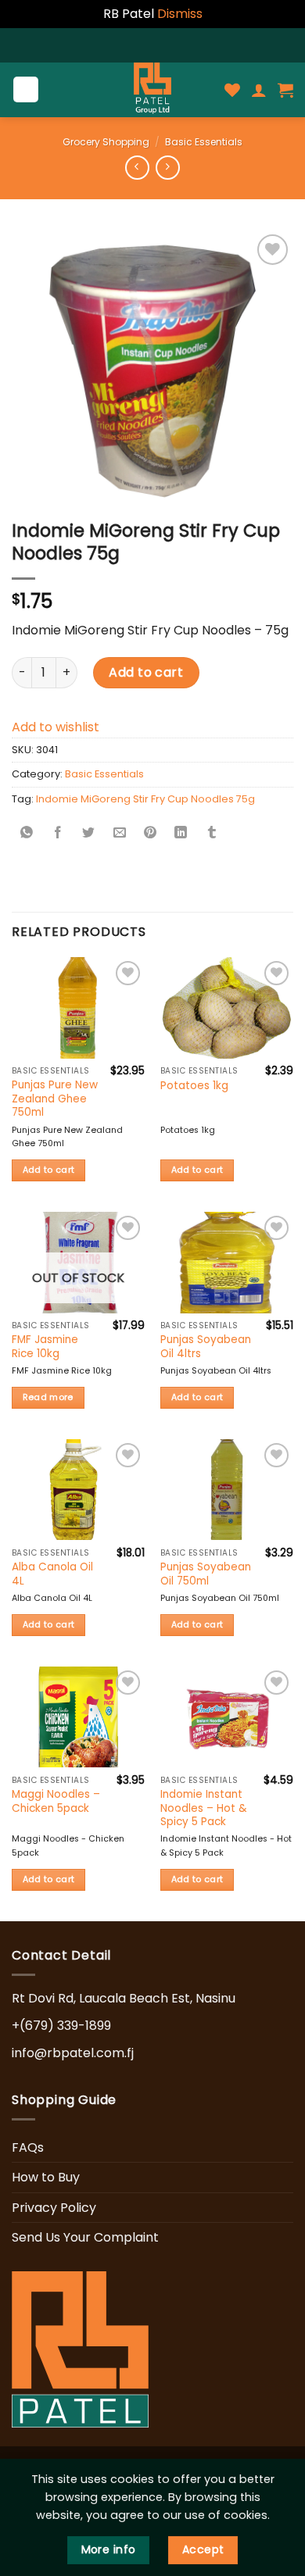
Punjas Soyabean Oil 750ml (206, 1574)
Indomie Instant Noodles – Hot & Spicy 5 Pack (204, 1808)
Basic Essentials (204, 142)
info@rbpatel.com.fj (73, 2053)
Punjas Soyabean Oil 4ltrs (206, 1347)
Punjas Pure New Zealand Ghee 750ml (55, 1099)
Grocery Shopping (106, 142)
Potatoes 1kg (194, 1086)
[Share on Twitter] (88, 834)
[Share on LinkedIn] (181, 834)
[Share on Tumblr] (212, 834)
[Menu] (26, 89)
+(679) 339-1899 (61, 2026)
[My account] (259, 90)
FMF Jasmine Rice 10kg (45, 1347)
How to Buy (46, 2177)
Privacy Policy (54, 2208)
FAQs (28, 2147)
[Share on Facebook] (58, 834)
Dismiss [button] (180, 14)
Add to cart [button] (49, 1170)
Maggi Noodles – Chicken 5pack (56, 1801)
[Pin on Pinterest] (150, 834)
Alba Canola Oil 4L (52, 1574)
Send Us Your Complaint (85, 2237)
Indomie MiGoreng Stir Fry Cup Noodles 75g (145, 799)
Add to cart (146, 672)
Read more (48, 1397)
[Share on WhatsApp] (27, 834)
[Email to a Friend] (120, 834)
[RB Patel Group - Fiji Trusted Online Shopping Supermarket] (152, 90)
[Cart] (285, 90)
